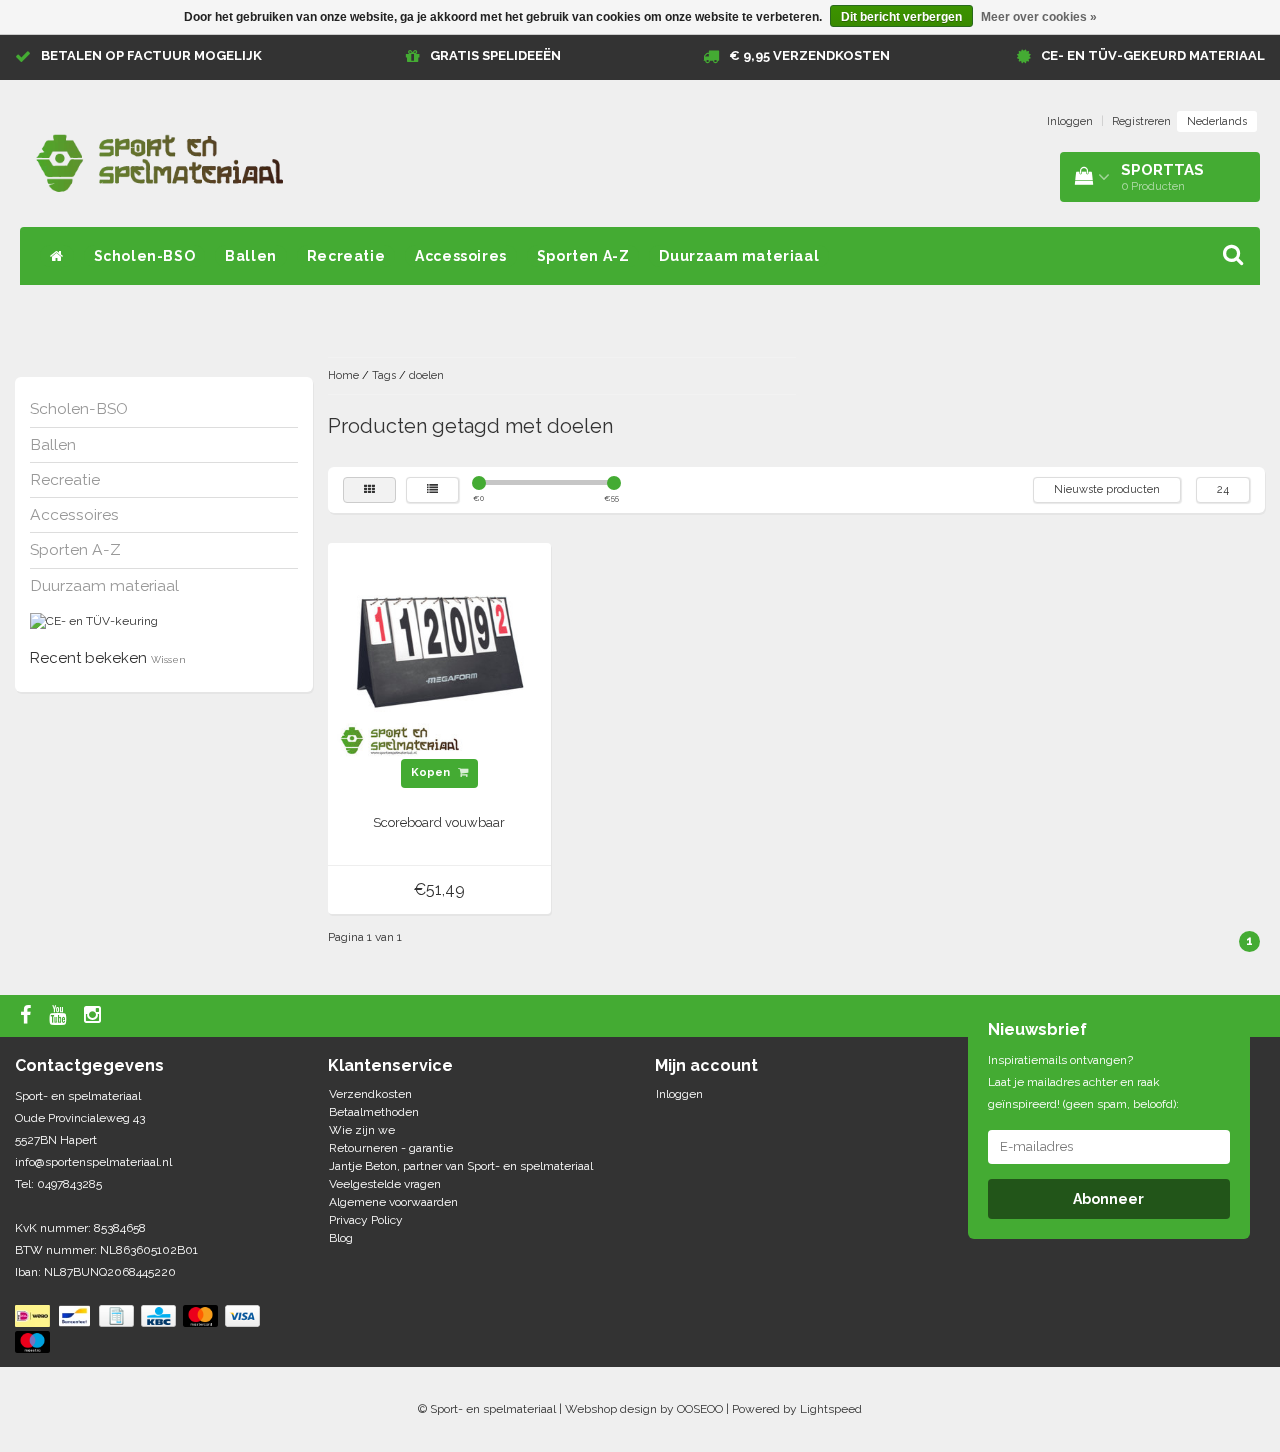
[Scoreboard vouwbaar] (439, 654)
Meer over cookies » (1039, 17)
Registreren (1141, 121)
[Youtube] (60, 1016)
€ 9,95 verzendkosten (809, 55)
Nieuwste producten (1107, 489)
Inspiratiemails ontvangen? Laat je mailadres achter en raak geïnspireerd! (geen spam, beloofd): (1083, 1082)
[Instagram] (95, 1016)
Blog (341, 1238)
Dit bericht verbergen (901, 17)
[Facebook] (28, 1016)
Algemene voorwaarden (393, 1202)
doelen (426, 375)
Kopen (432, 772)
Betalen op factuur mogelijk (151, 55)
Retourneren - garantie (391, 1148)
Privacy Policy (366, 1220)
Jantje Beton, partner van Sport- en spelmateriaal (461, 1166)
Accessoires (461, 256)
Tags (384, 375)
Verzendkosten (370, 1094)
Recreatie (346, 256)
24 (1223, 489)
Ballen (251, 256)
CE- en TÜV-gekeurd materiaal (1153, 55)
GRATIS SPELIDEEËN (495, 55)
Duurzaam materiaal (739, 256)
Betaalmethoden (374, 1112)
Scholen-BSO (145, 256)
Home (343, 375)
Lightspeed (831, 1409)
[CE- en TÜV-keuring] (94, 621)
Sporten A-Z (583, 256)
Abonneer (1108, 1199)
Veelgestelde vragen (385, 1184)
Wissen (168, 659)
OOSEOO (700, 1409)
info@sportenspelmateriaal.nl (93, 1162)
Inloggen (1070, 121)
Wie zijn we (362, 1130)
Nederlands (1217, 121)
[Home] (57, 256)
